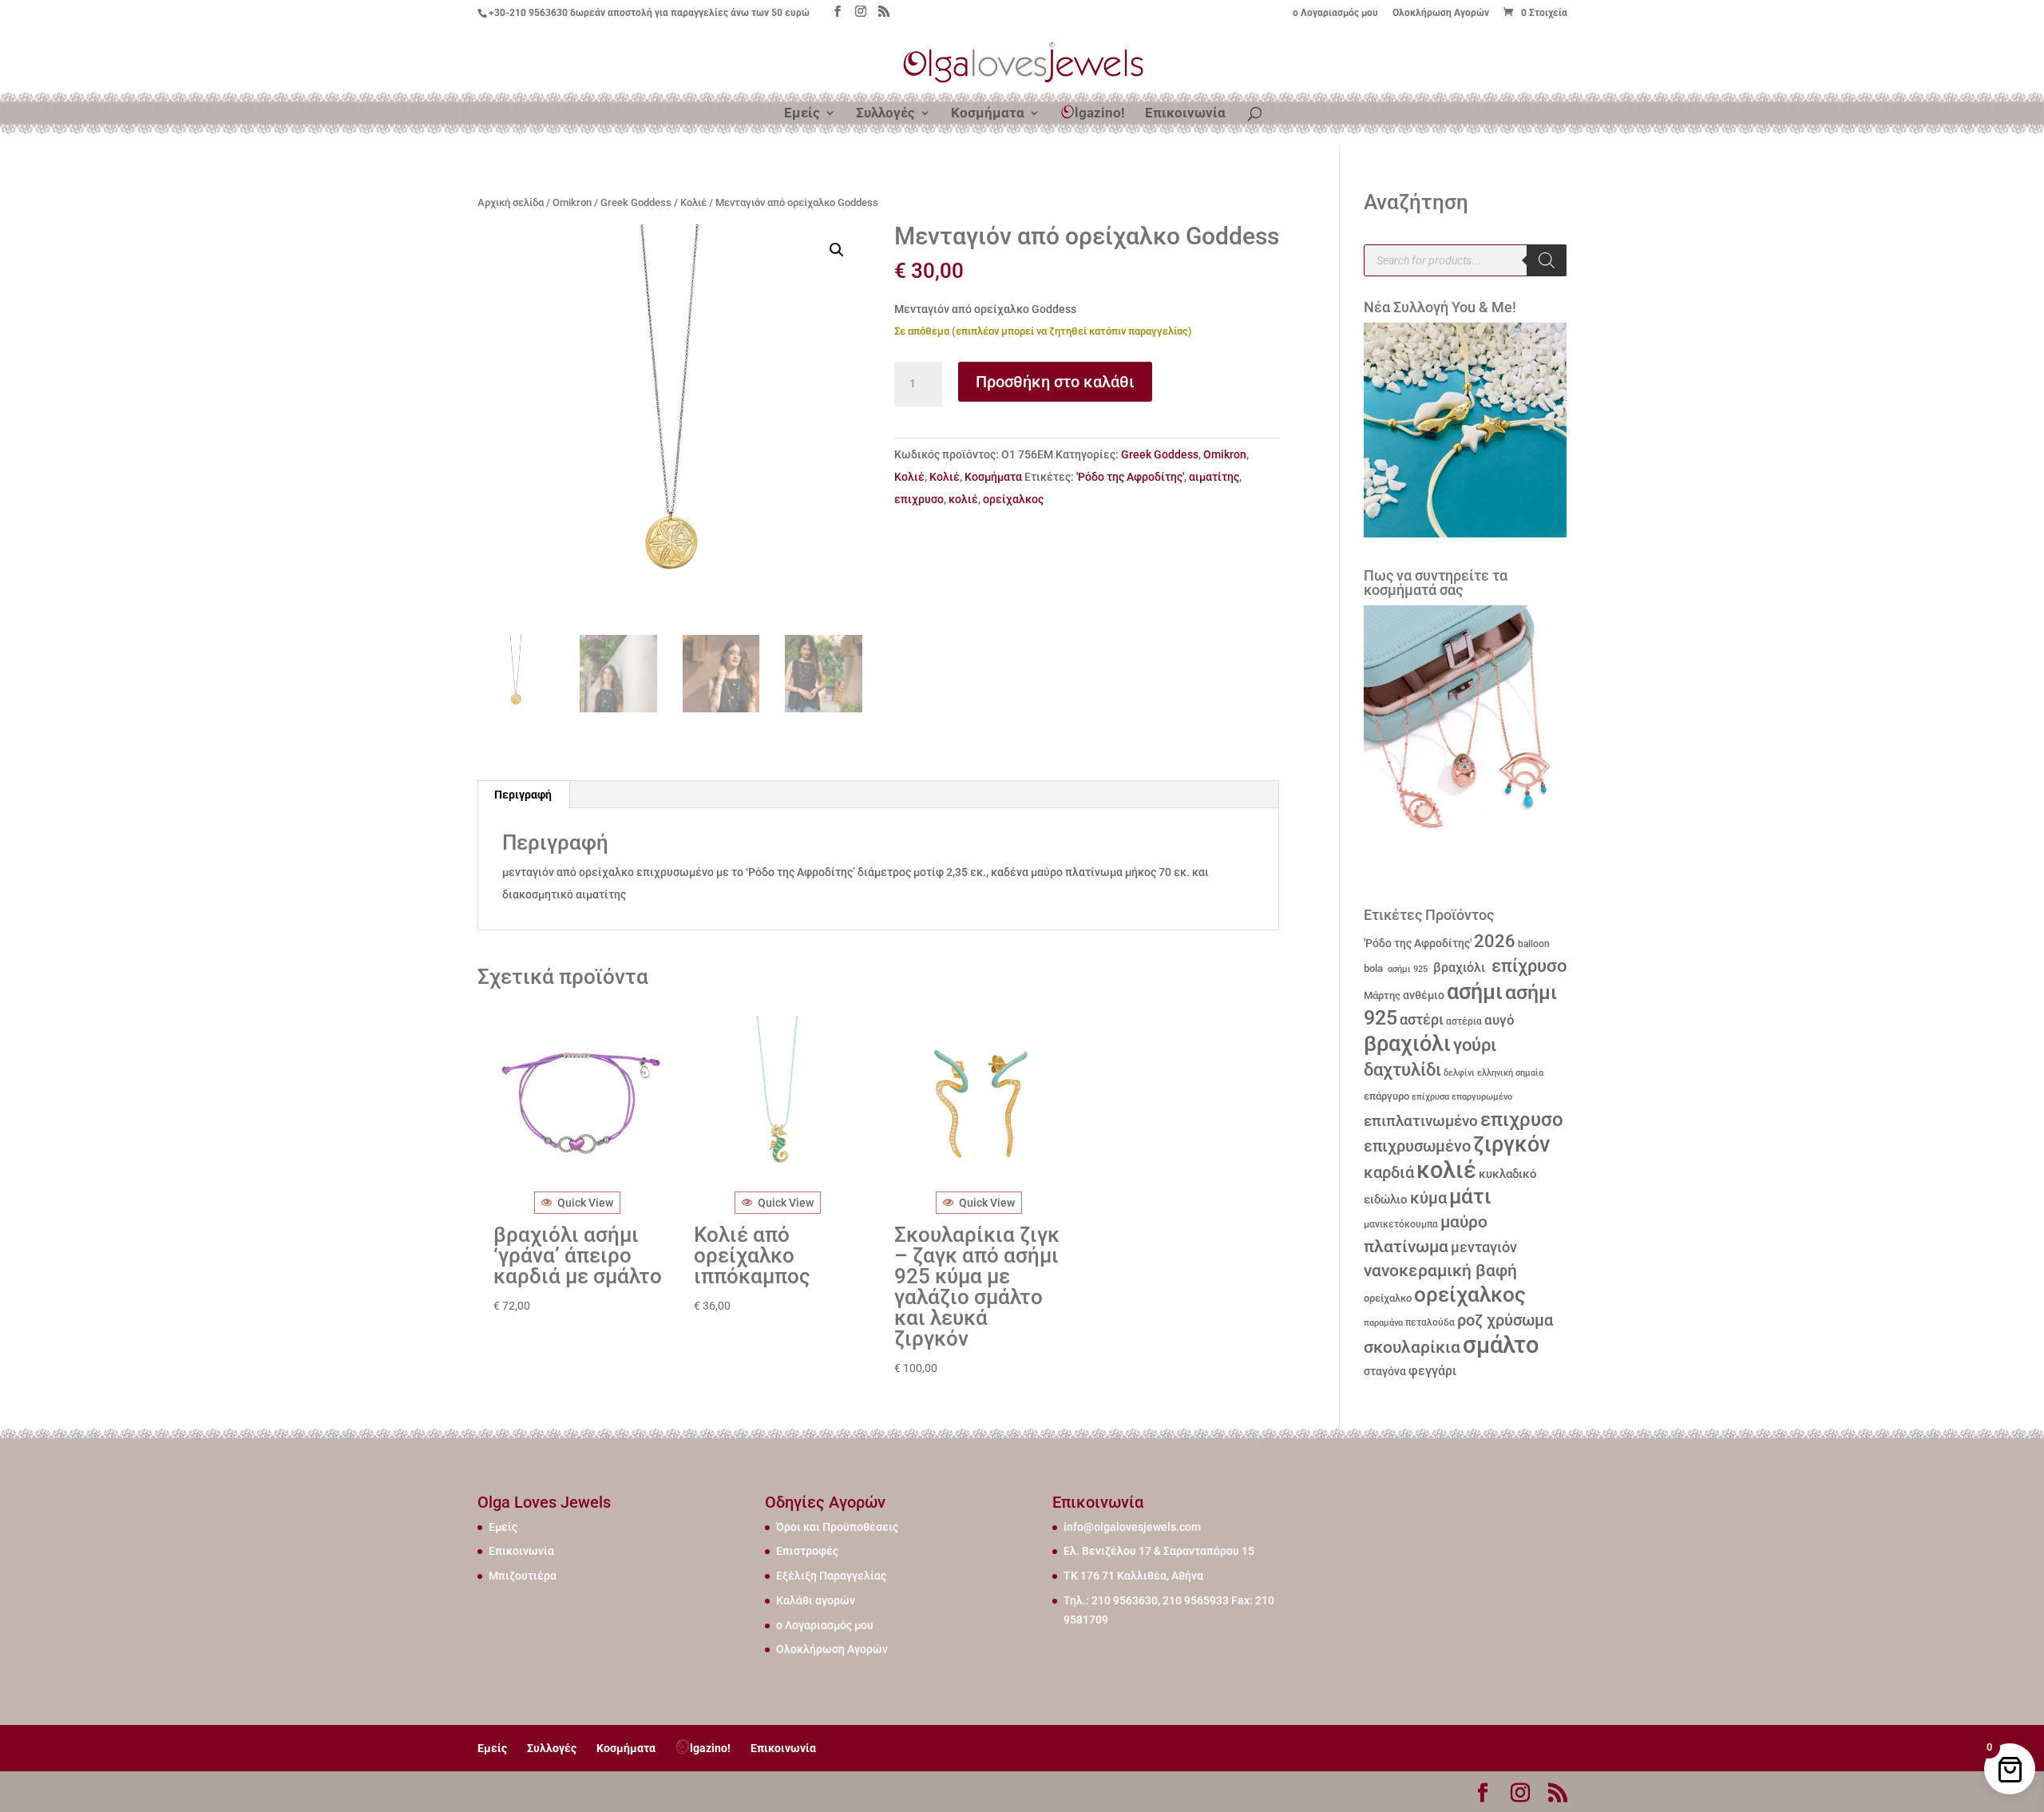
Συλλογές (885, 114)
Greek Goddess (636, 202)
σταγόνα (1385, 1371)
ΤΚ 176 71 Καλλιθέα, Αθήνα (1133, 1576)
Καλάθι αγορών (816, 1600)
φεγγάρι (1432, 1371)
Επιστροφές (807, 1551)
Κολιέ (693, 202)
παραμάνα (1383, 1322)
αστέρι (1422, 1019)
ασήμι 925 (1406, 969)
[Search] (1547, 260)
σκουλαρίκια (1412, 1347)
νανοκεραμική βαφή (1440, 1271)
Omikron (572, 202)
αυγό (1499, 1020)
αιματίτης (1214, 477)
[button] (837, 250)
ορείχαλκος (1013, 499)
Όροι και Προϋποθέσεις (837, 1527)
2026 (1495, 941)
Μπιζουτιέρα (523, 1576)
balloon (1534, 944)
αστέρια (1464, 1021)
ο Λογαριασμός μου (1335, 13)
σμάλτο (1501, 1345)
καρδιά (1389, 1173)
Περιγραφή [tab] (523, 795)
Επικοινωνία (1185, 114)
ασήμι (1475, 992)
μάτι (1470, 1196)
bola (1373, 968)
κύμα (1428, 1198)
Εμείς (802, 114)
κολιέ (963, 499)
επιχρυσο (919, 499)
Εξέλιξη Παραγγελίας (831, 1576)
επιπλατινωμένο (1421, 1121)
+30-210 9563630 (528, 13)
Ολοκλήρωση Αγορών (1441, 13)
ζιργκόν (1511, 1144)
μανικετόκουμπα (1401, 1224)
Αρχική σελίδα (511, 202)
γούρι (1475, 1045)
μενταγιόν (1484, 1247)
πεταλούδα (1430, 1322)
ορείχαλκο (1388, 1298)
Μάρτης (1382, 995)
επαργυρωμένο (1482, 1097)
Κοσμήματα (988, 114)
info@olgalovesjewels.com (1132, 1527)
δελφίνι (1459, 1073)
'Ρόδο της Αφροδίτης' (1130, 477)
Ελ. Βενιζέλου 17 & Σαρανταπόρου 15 (1159, 1551)
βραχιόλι (1458, 967)
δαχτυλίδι (1402, 1069)
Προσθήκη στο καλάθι (1055, 382)
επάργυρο (1386, 1096)
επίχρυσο (1527, 966)
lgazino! (1100, 113)
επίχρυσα (1430, 1097)
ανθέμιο (1424, 995)
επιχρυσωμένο (1417, 1146)
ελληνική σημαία (1510, 1073)
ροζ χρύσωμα (1505, 1320)
